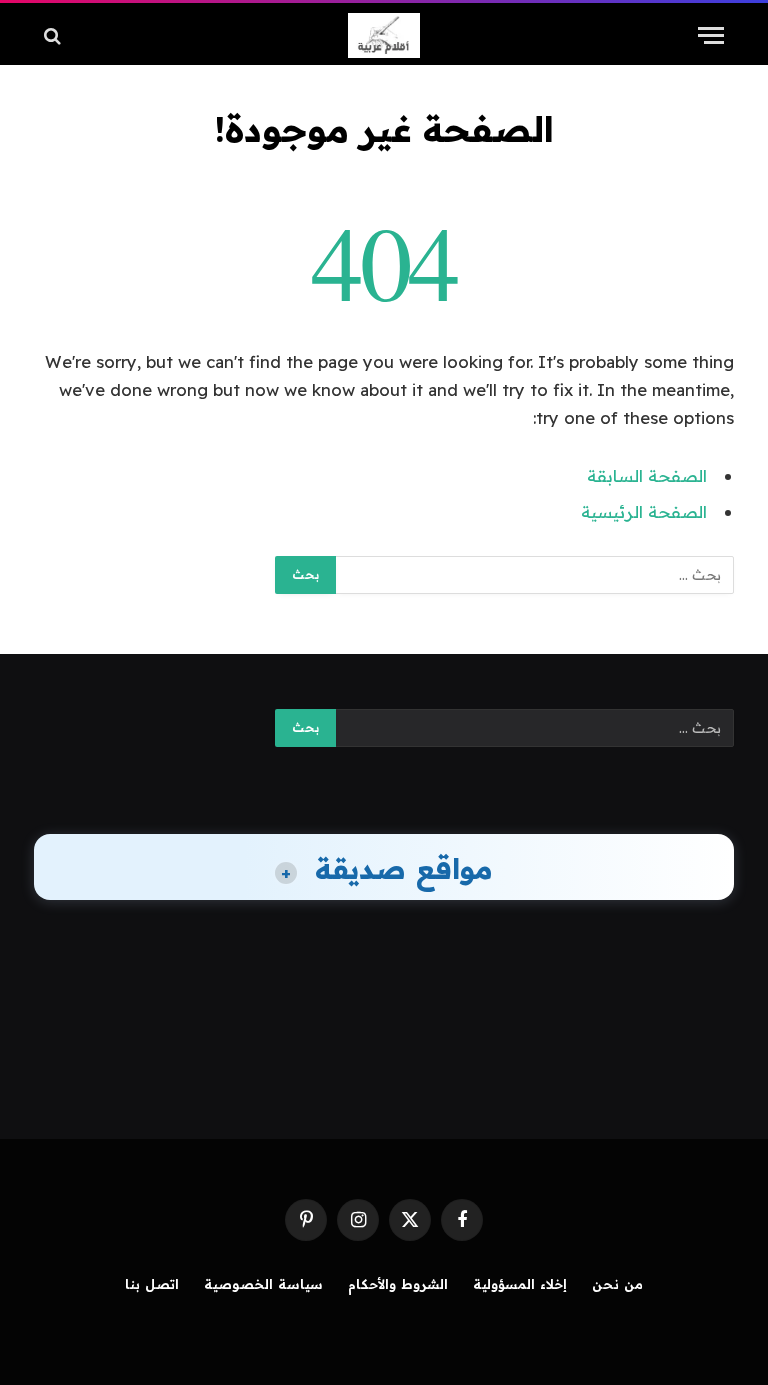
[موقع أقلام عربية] (384, 35)
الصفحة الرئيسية (644, 511)
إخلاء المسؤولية (520, 1284)
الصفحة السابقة (647, 475)
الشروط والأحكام (398, 1284)
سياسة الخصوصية (263, 1284)
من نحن (617, 1284)
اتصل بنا (152, 1284)
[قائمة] (711, 35)
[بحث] (54, 35)
